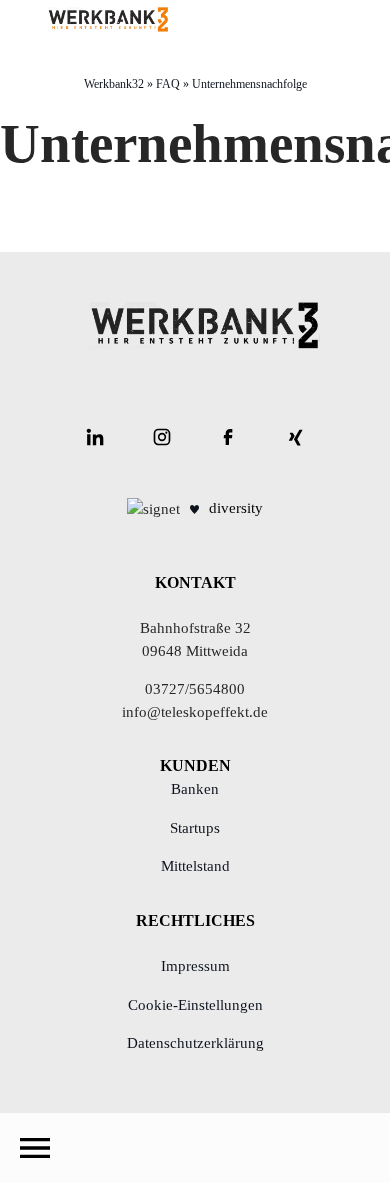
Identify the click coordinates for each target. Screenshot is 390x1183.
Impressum (195, 966)
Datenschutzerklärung (195, 1043)
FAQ (168, 84)
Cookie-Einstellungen (195, 1005)
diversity (236, 508)
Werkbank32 (114, 84)
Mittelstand (195, 866)
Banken (195, 789)
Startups (195, 828)
